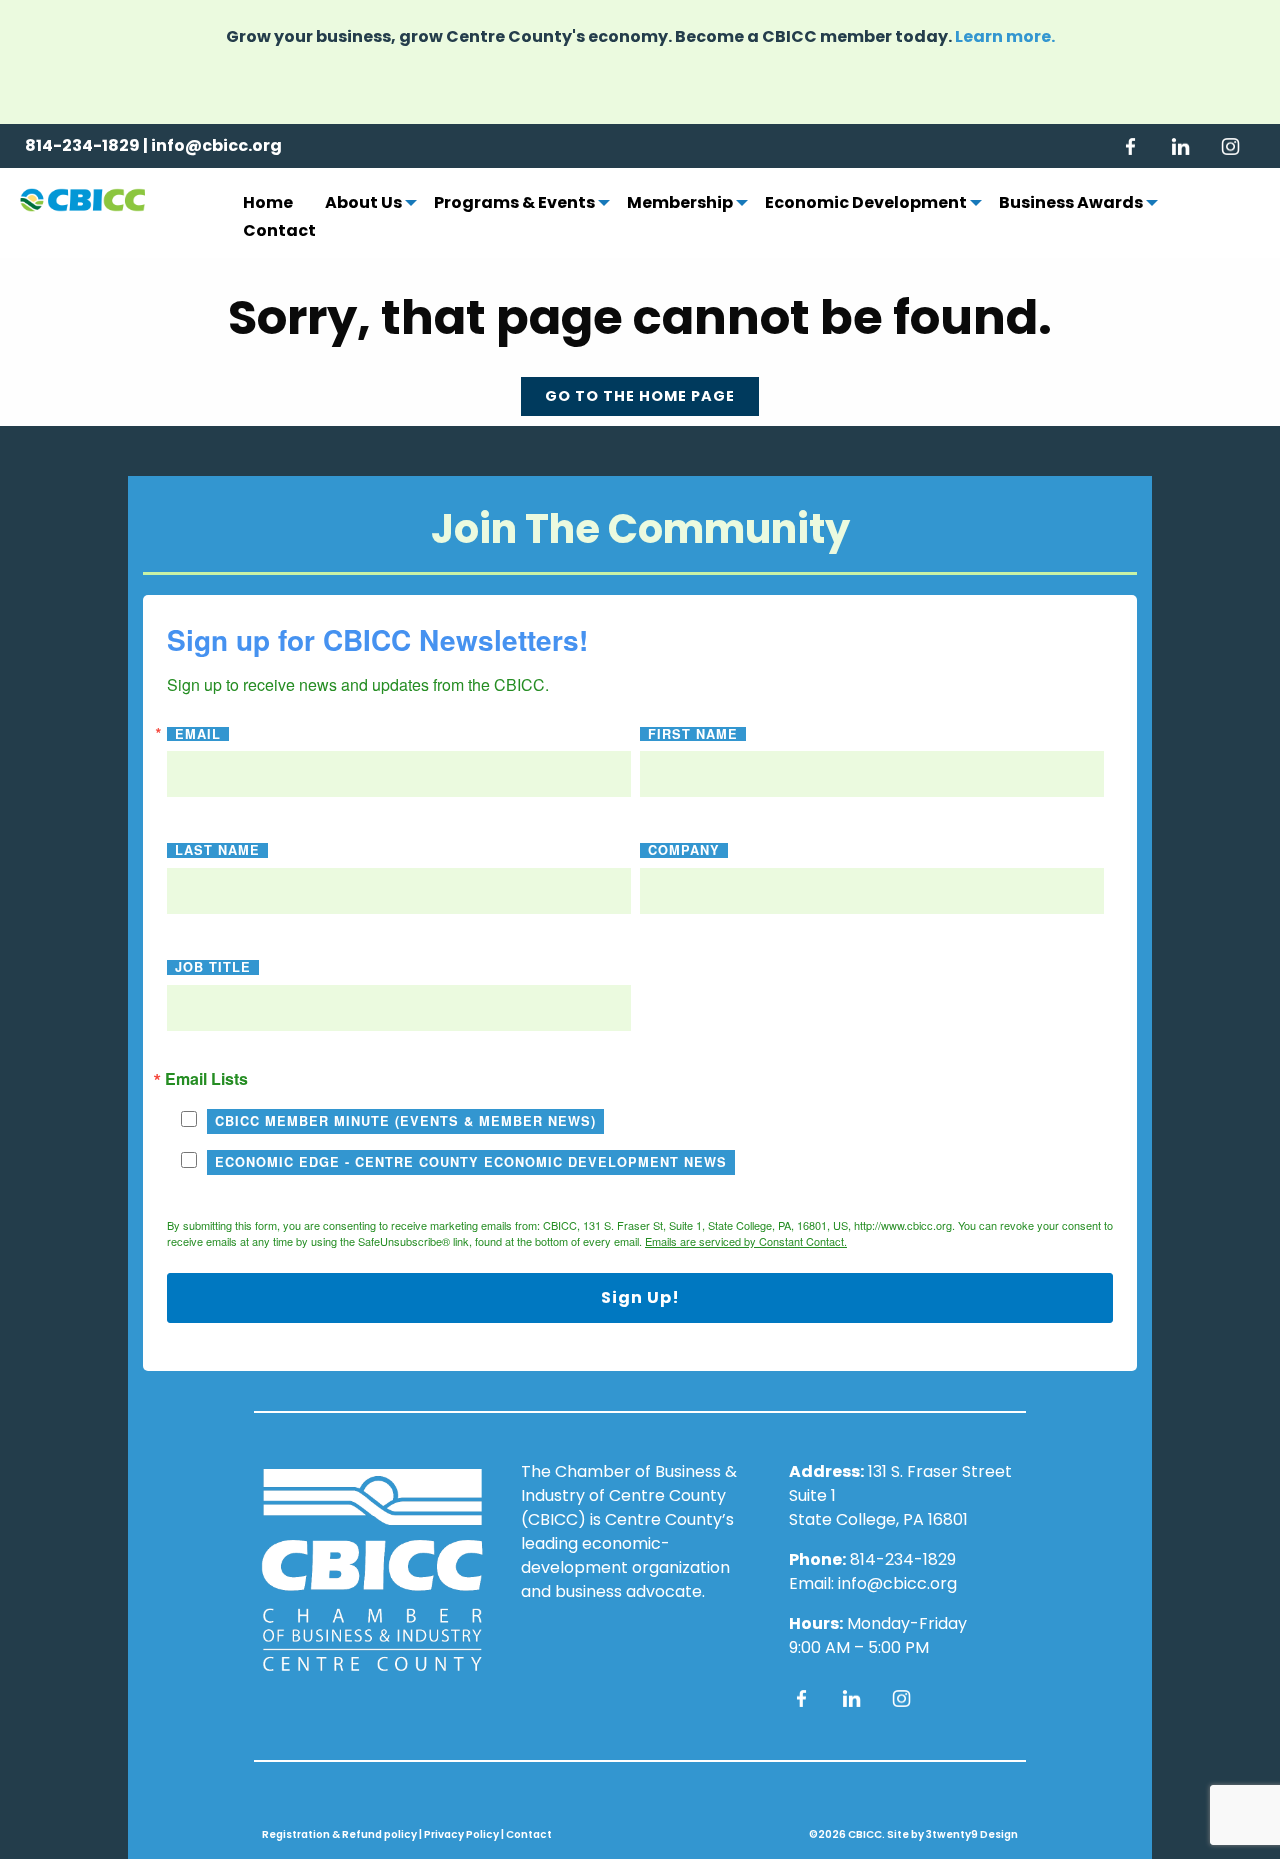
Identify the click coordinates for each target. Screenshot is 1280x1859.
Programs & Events (514, 204)
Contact (279, 232)
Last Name (217, 850)
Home (268, 204)
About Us (363, 204)
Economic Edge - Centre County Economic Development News (471, 1162)
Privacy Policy (461, 1834)
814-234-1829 (82, 145)
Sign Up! (640, 1297)
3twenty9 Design (972, 1834)
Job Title (213, 967)
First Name (693, 734)
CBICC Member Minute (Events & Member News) (405, 1121)
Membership (680, 204)
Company (684, 850)
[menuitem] (268, 204)
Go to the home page (640, 396)
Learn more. (1005, 36)
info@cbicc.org (216, 145)
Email (198, 734)
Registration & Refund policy (339, 1834)
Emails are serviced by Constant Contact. (746, 1241)
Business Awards (1071, 204)
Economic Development (866, 204)
